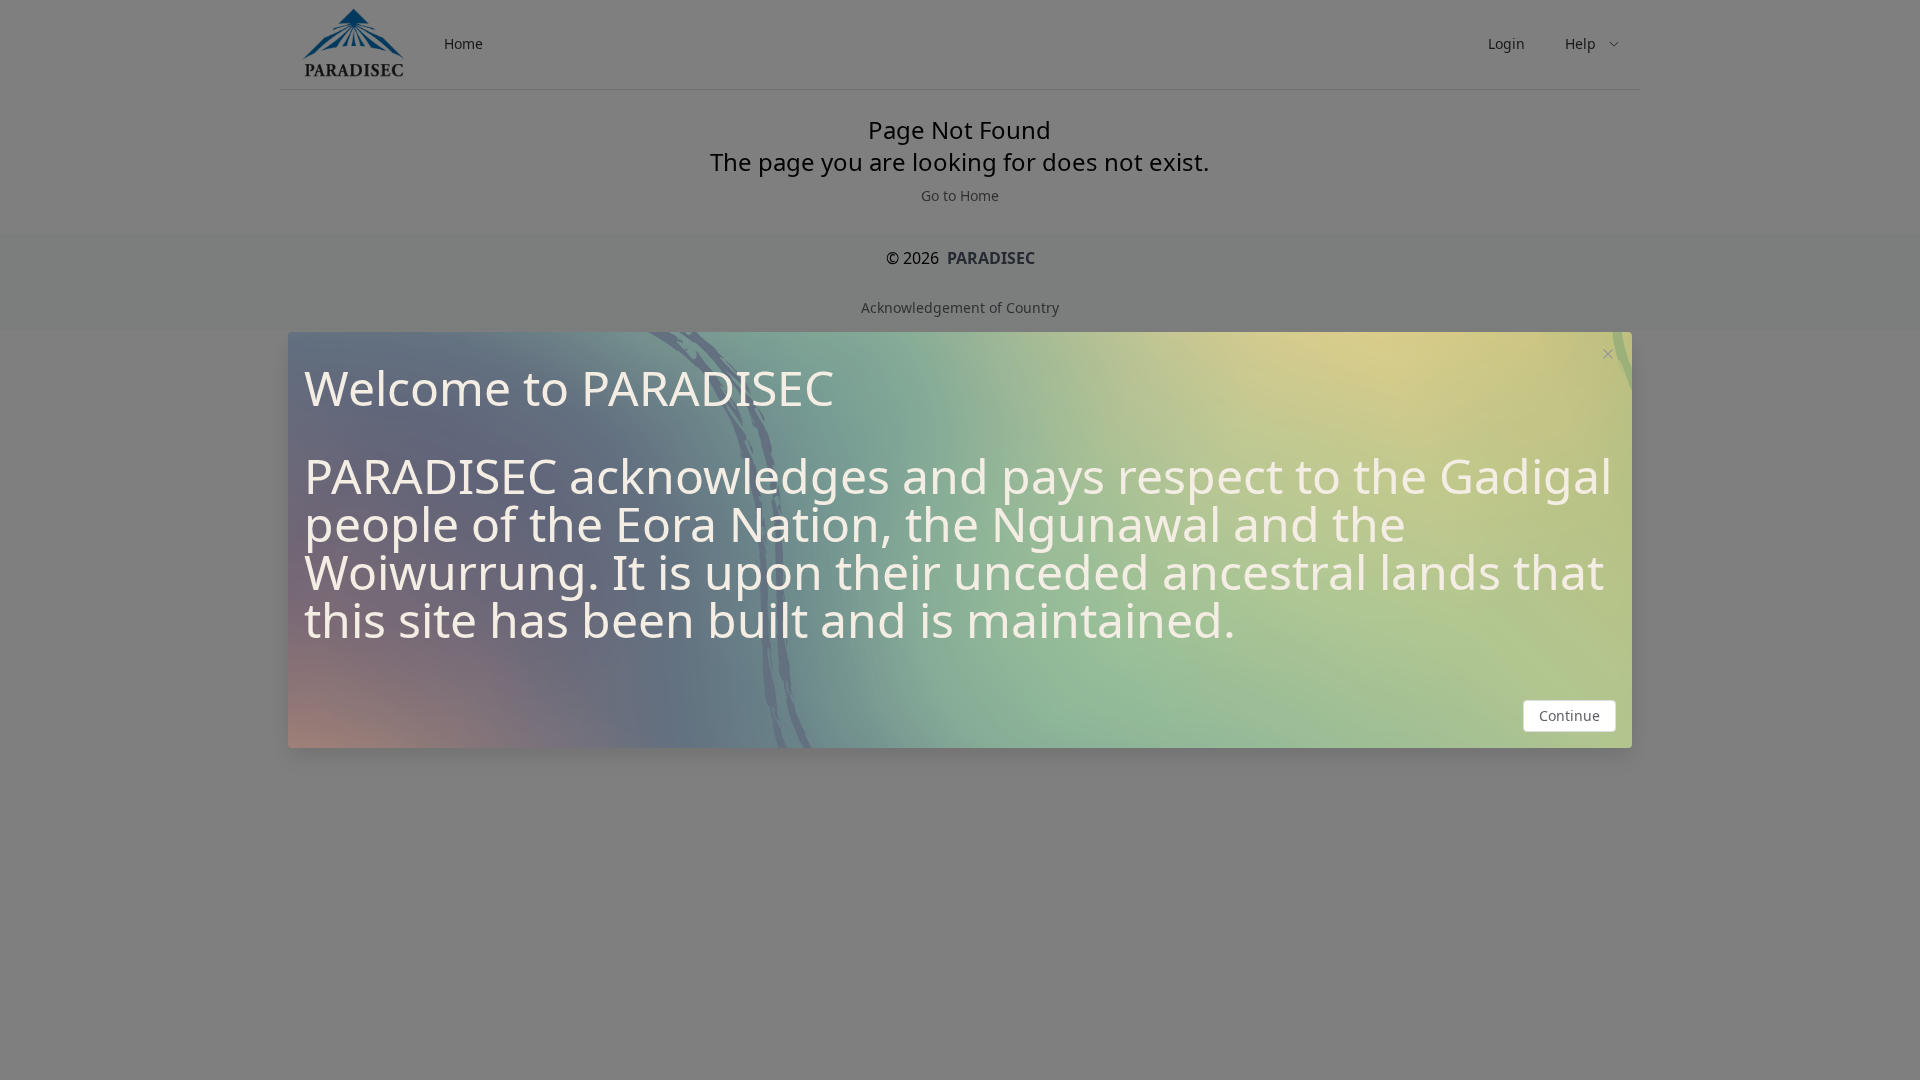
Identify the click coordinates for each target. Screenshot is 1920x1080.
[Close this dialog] (1608, 356)
